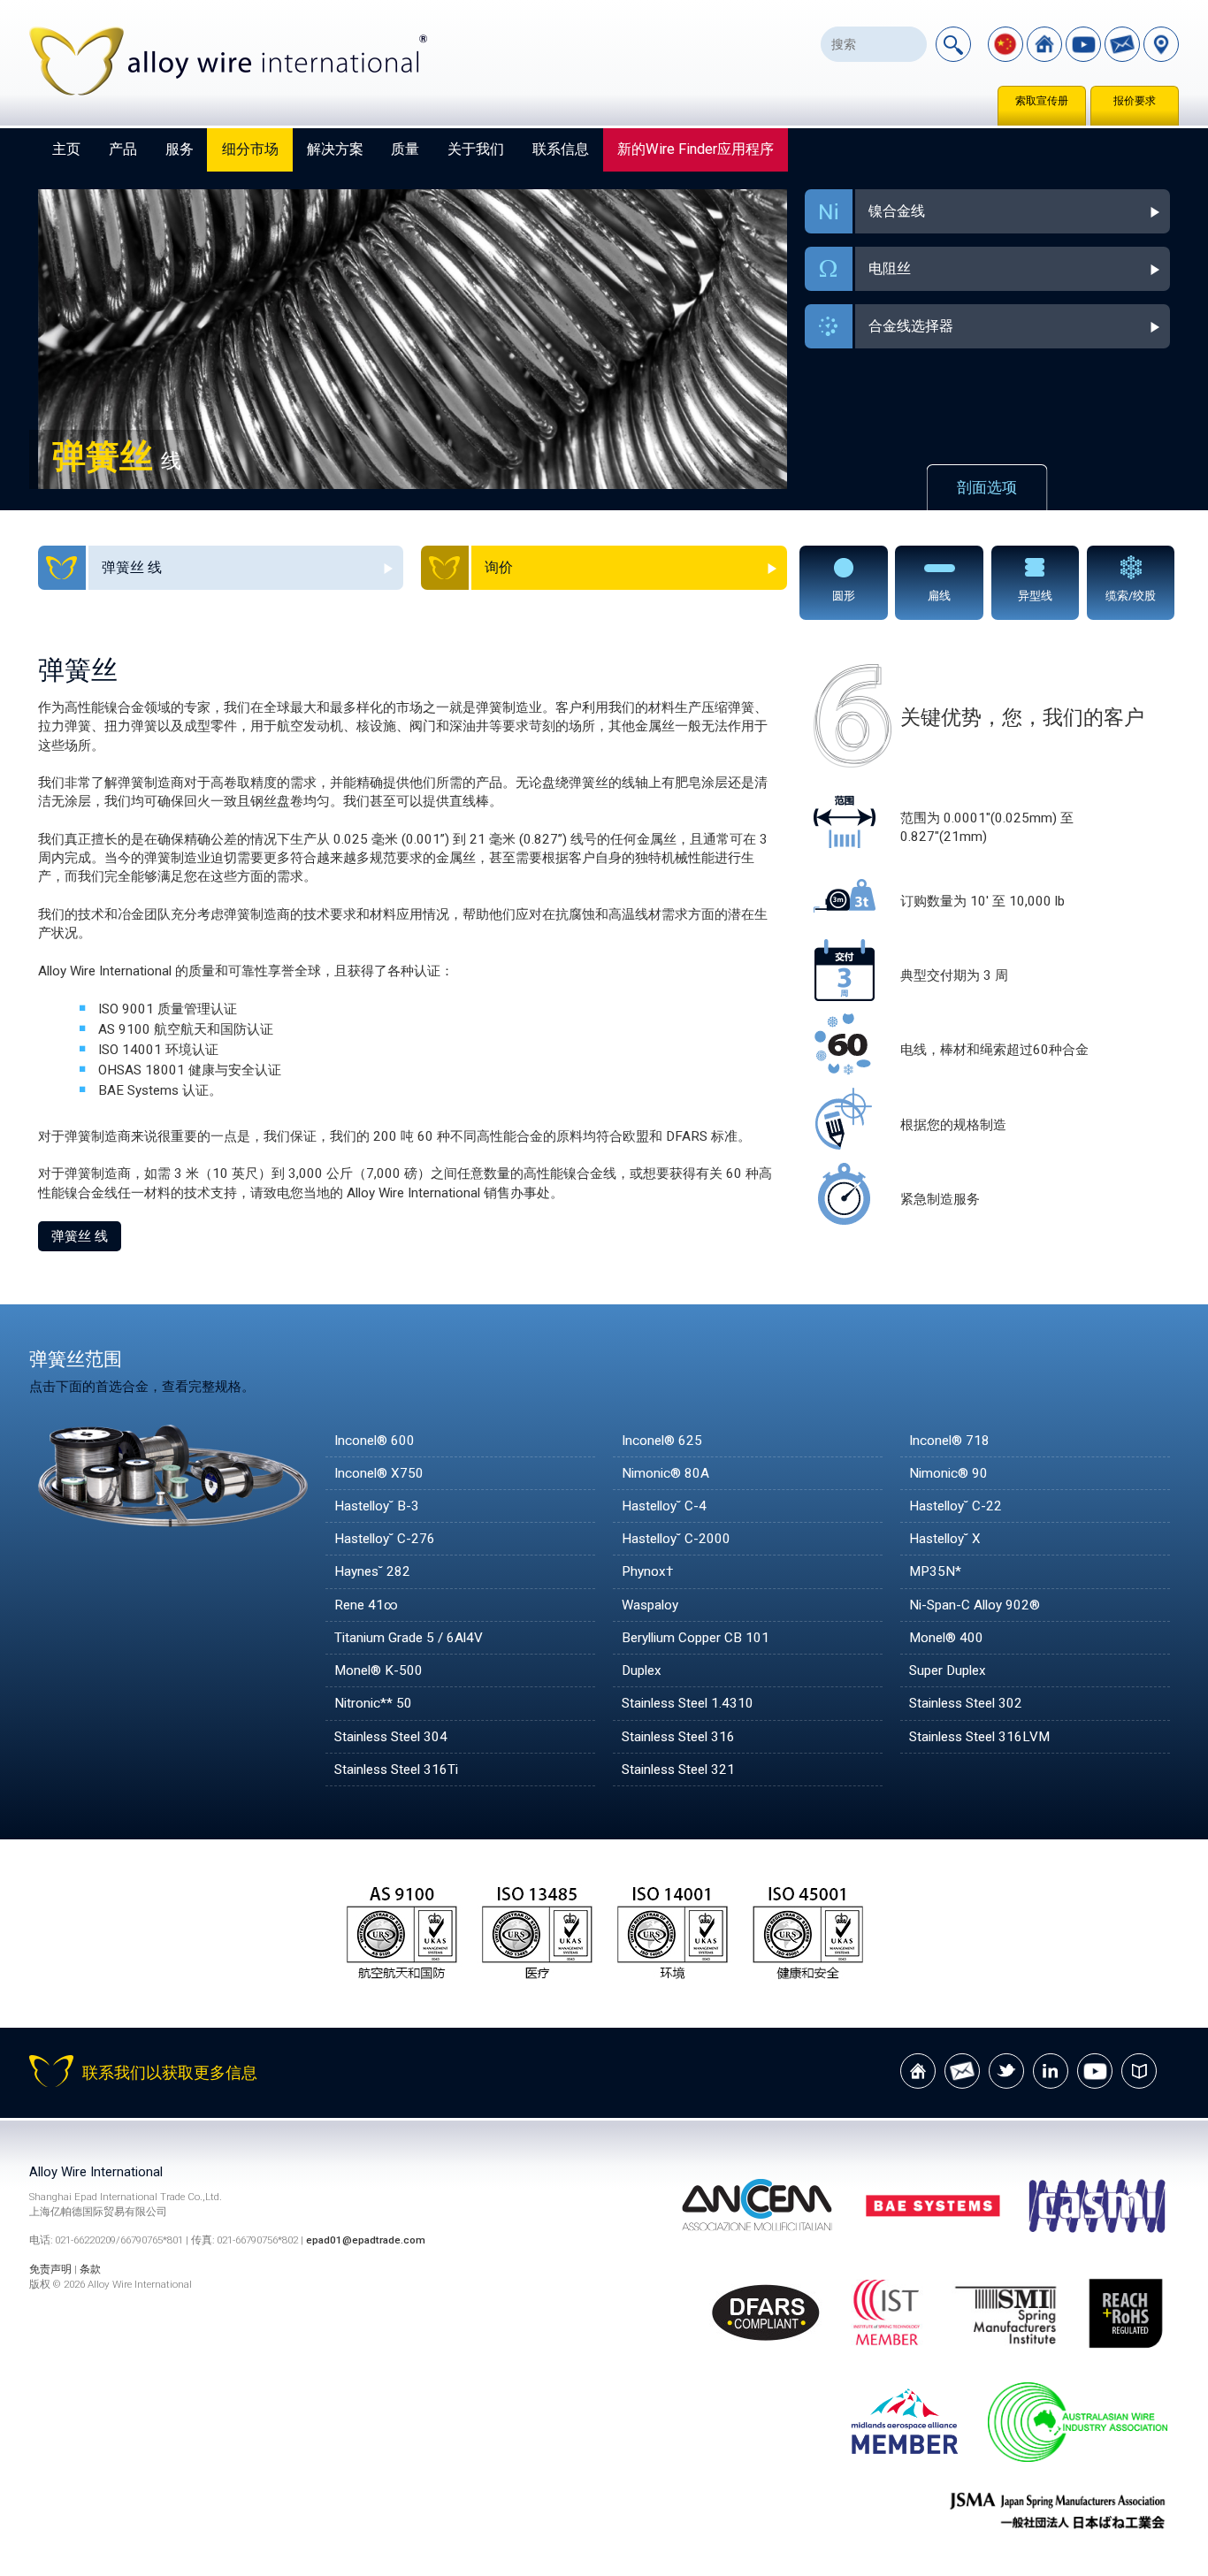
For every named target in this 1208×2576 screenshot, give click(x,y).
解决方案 (335, 149)
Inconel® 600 (375, 1441)
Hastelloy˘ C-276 (385, 1539)
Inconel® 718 (949, 1441)
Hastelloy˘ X (945, 1539)
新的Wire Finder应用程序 (696, 149)
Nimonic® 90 (948, 1473)
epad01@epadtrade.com (366, 2240)
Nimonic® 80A (665, 1473)
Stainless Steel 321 (678, 1770)
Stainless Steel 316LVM (979, 1737)
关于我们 (476, 149)
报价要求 (1135, 101)
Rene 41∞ (366, 1605)
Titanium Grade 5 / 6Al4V (409, 1638)
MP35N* (935, 1571)
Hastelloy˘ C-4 (664, 1506)
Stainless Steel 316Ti (396, 1770)
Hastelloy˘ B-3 (377, 1506)
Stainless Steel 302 (966, 1703)
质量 (405, 149)
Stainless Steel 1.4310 (688, 1703)
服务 (180, 149)
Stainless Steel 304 (391, 1737)
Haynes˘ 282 (372, 1571)
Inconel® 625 (662, 1441)
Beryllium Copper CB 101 (696, 1638)
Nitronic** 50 (373, 1703)
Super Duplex (948, 1670)
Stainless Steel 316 (678, 1737)
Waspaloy (650, 1605)
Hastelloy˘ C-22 (956, 1506)
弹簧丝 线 (80, 1236)
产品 (123, 149)
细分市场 (250, 149)
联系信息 (561, 149)
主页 (66, 149)
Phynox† (647, 1571)
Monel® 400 (946, 1638)
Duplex (642, 1670)
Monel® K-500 (378, 1670)
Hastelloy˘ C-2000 (676, 1539)
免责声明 (50, 2269)
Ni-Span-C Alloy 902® (975, 1605)
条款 (90, 2269)
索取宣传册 (1042, 101)
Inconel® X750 (379, 1473)
